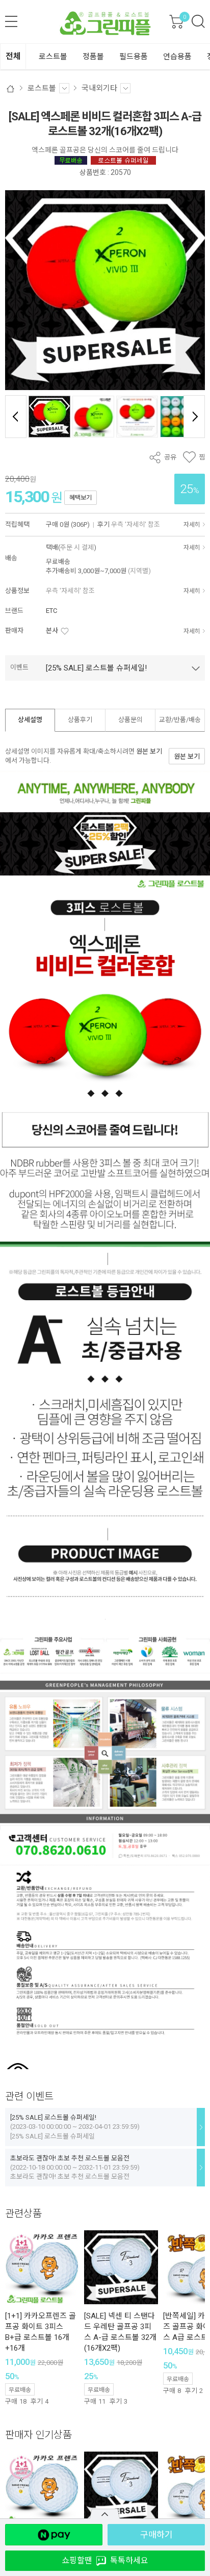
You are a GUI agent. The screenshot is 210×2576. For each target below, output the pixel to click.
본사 (52, 630)
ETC (51, 611)
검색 (198, 21)
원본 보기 (149, 751)
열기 (105, 2514)
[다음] (194, 417)
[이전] (16, 417)
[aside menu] (11, 21)
